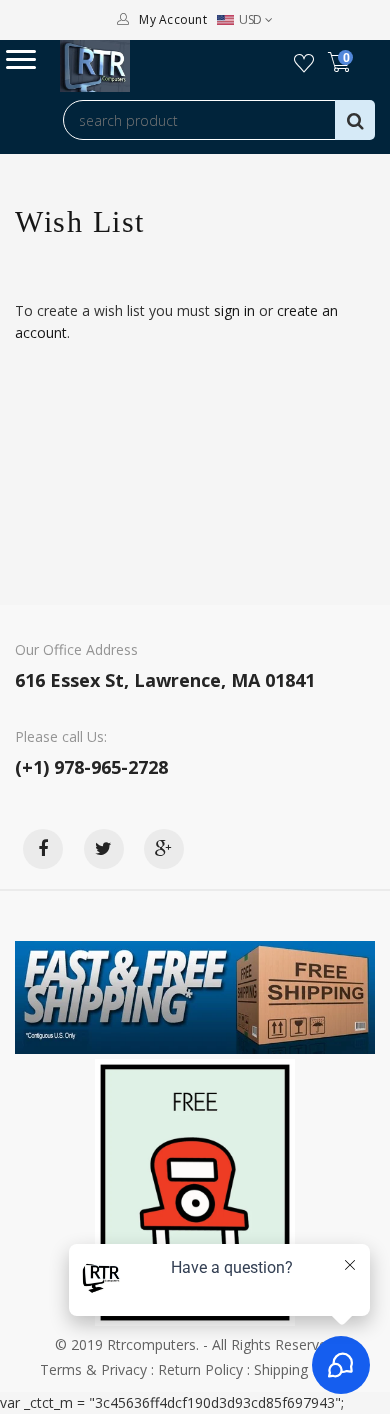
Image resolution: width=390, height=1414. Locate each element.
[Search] (355, 120)
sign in (234, 310)
